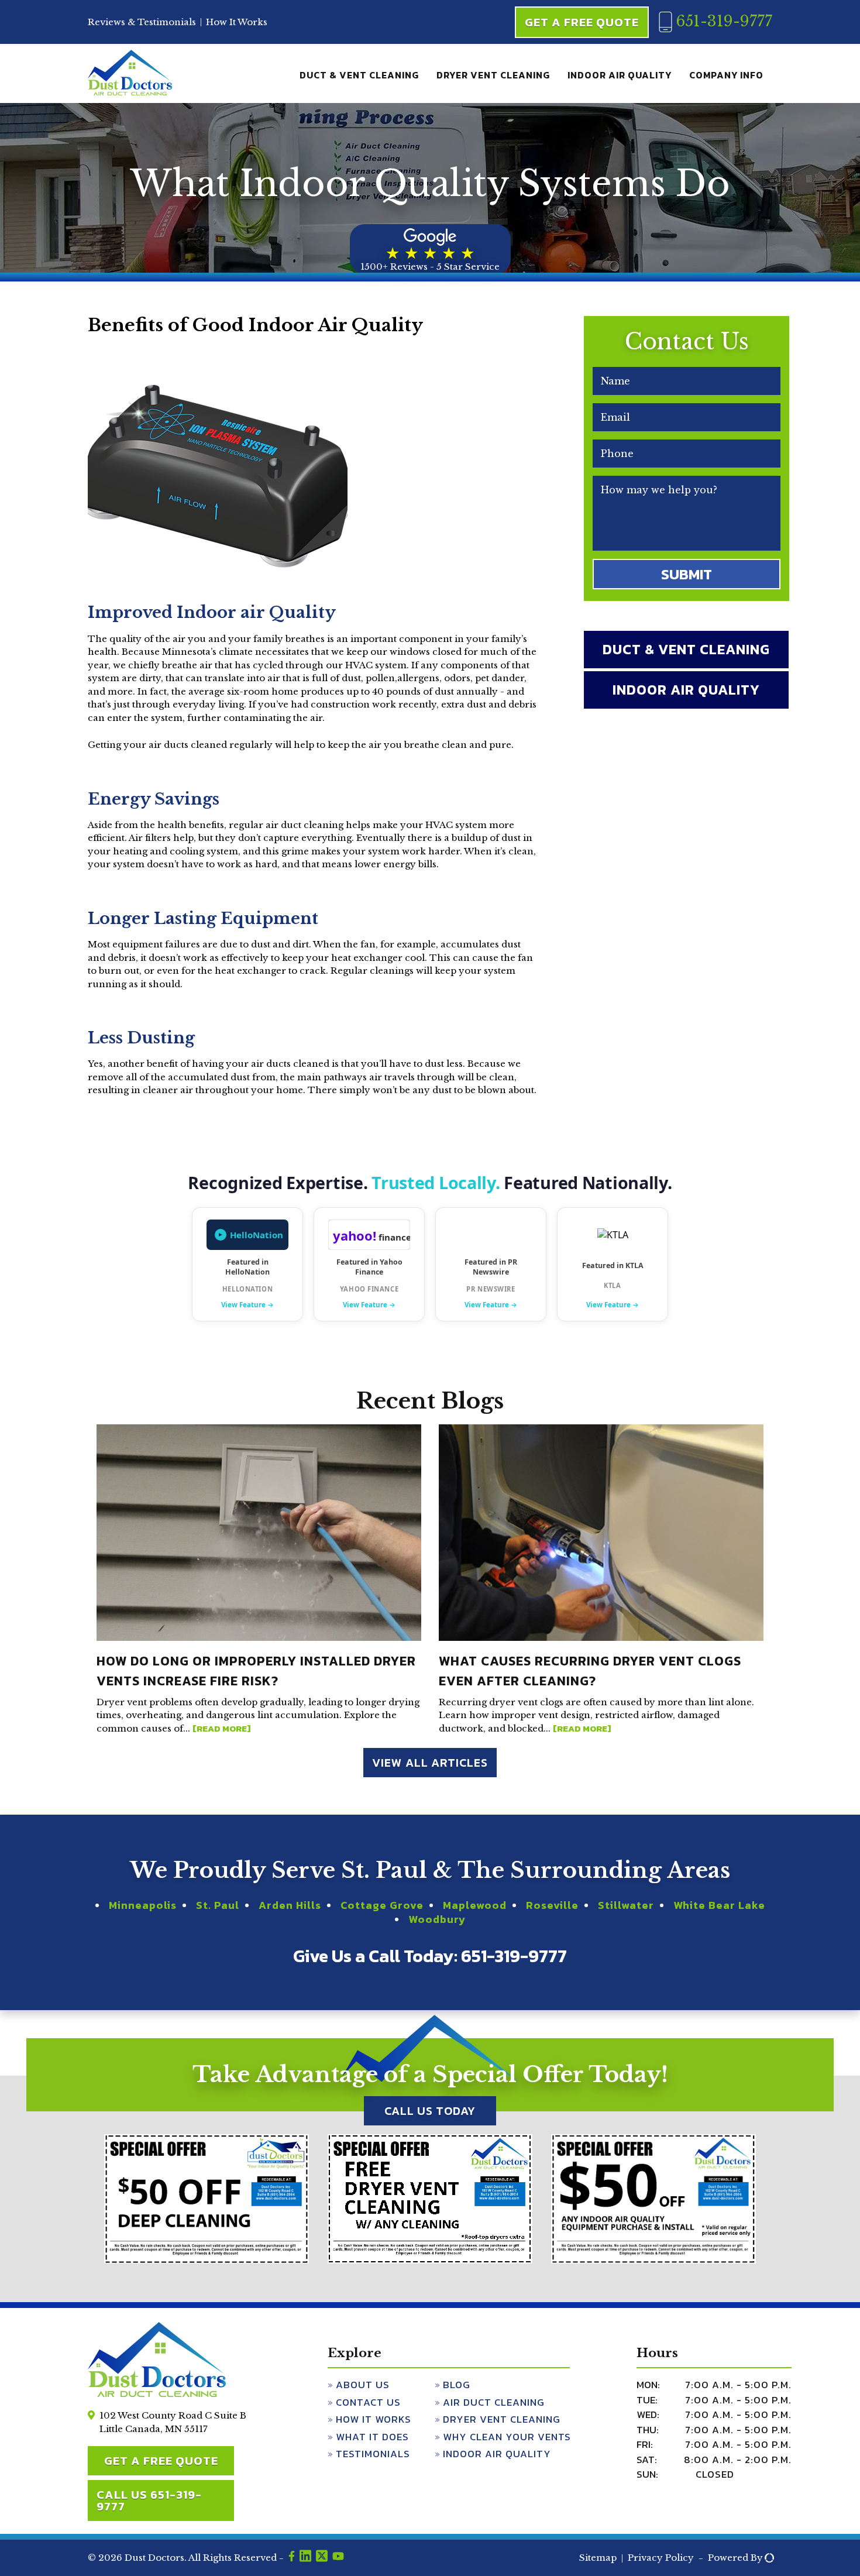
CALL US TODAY (430, 2111)
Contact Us (368, 2402)
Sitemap (598, 2558)
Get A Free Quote (582, 22)
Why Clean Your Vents (507, 2437)
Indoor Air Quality (620, 75)
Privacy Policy (661, 2558)
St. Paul (218, 1905)
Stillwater (626, 1905)
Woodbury (437, 1919)
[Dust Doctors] (130, 93)
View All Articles (430, 1763)
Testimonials (373, 2454)
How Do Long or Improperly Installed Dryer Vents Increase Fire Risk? (256, 1671)
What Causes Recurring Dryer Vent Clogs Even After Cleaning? (590, 1671)
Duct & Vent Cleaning (359, 75)
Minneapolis (143, 1905)
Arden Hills (290, 1905)
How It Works (237, 22)
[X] (322, 2558)
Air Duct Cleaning (494, 2402)
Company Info (726, 75)
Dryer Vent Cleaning (493, 75)
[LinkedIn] (305, 2558)
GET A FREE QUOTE (161, 2461)
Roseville (552, 1905)
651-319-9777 (722, 21)
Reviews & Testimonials (142, 22)
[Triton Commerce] (768, 2558)
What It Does (372, 2437)
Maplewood (475, 1905)
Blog (457, 2385)
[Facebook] (292, 2558)
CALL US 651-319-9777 (149, 2501)
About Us (363, 2385)
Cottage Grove (382, 1905)
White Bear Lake (719, 1905)
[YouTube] (338, 2558)
